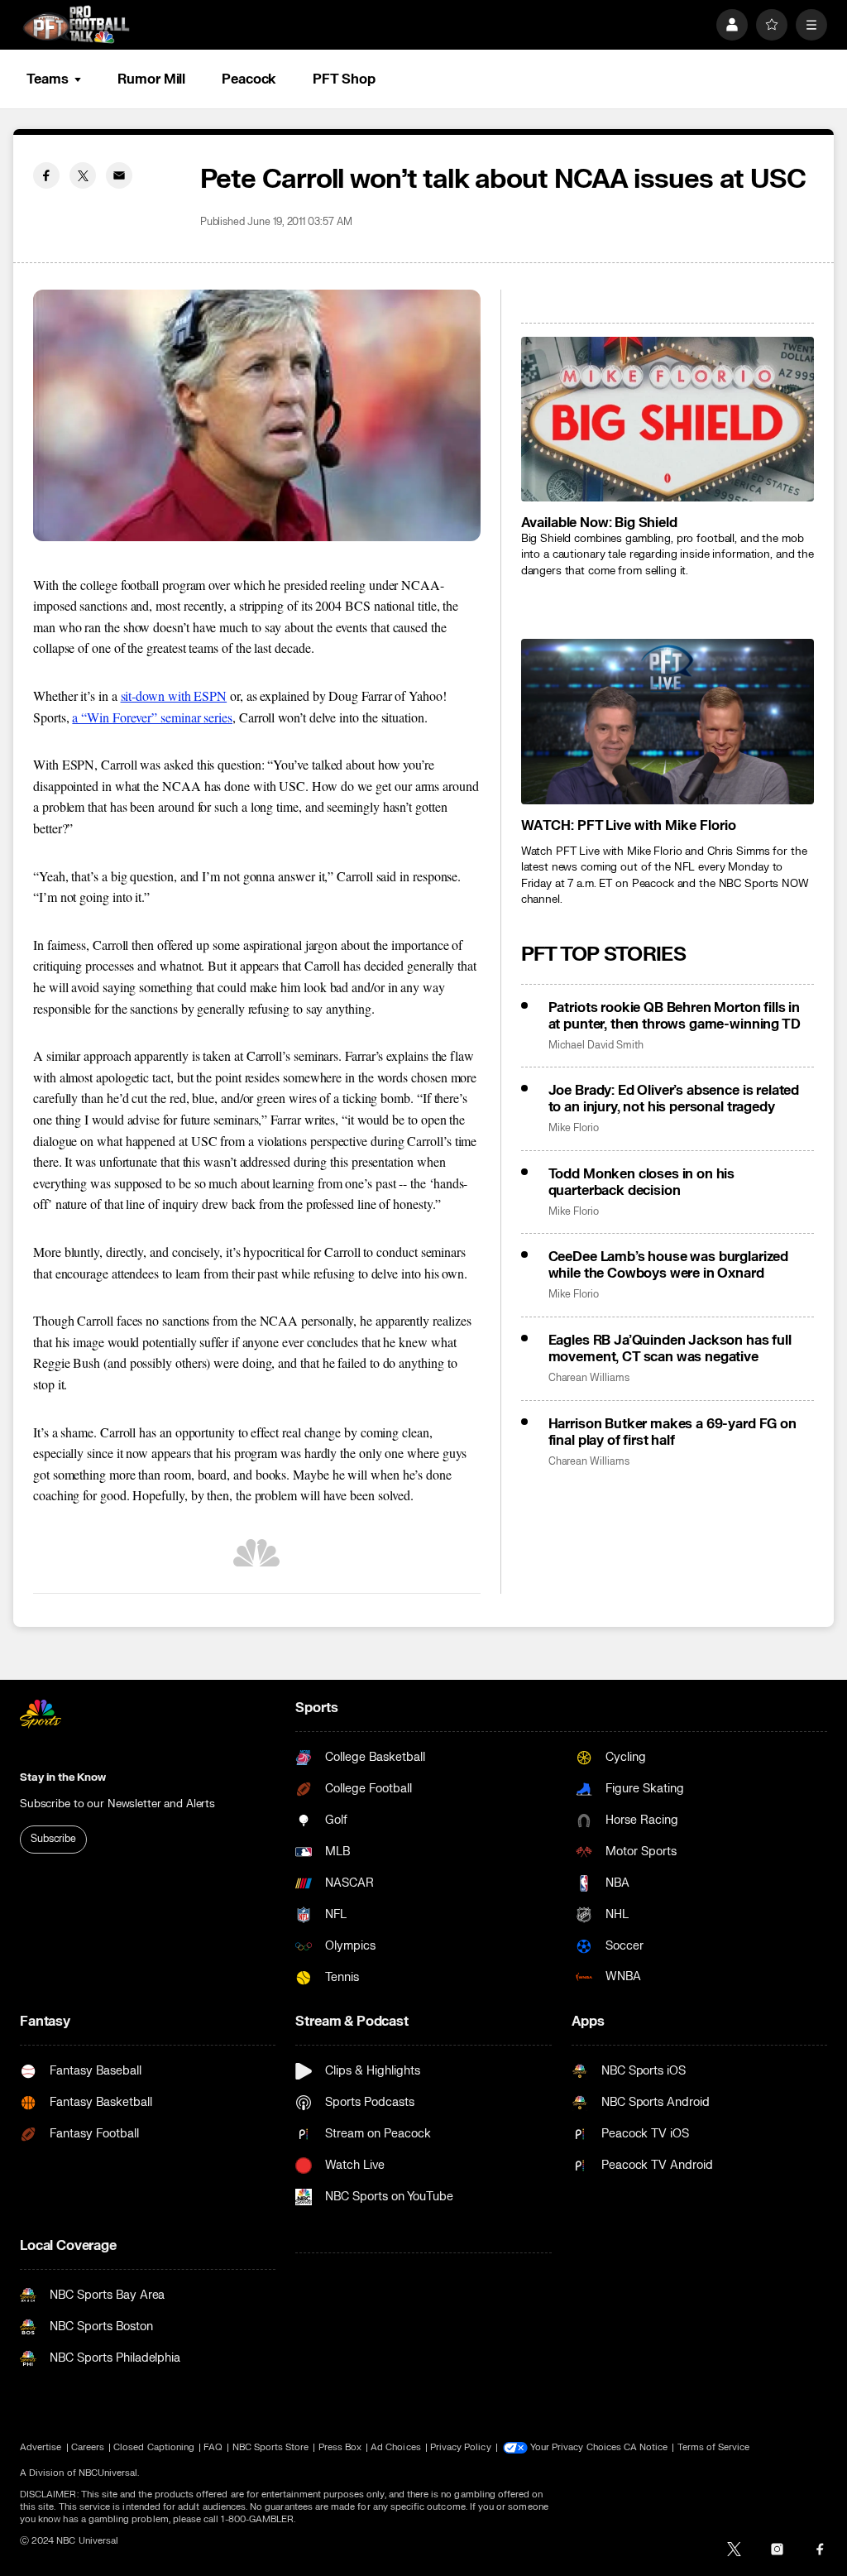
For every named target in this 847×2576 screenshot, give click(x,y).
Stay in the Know (63, 1777)
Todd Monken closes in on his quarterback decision (642, 1182)
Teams (47, 79)
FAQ (213, 2447)
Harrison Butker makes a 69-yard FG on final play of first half (672, 1432)
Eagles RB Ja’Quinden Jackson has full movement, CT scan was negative (670, 1349)
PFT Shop (344, 79)
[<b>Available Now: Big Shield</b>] (668, 419)
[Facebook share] (46, 175)
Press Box (340, 2447)
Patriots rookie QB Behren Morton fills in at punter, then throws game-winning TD (675, 1016)
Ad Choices (396, 2447)
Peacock (249, 79)
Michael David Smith (596, 1046)
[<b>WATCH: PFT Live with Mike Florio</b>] (668, 721)
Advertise (41, 2447)
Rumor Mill (151, 79)
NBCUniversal (108, 2473)
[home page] (76, 24)
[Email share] (119, 175)
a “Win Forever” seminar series (152, 717)
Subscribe (53, 1839)
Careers (88, 2447)
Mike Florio (574, 1128)
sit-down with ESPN (174, 696)
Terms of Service (714, 2447)
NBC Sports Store (271, 2447)
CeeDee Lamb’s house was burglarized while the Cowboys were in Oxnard (668, 1265)
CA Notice (646, 2447)
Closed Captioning (154, 2447)
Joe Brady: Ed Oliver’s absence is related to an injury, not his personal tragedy (674, 1099)
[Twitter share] (83, 175)
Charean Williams (589, 1378)
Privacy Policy (461, 2447)
